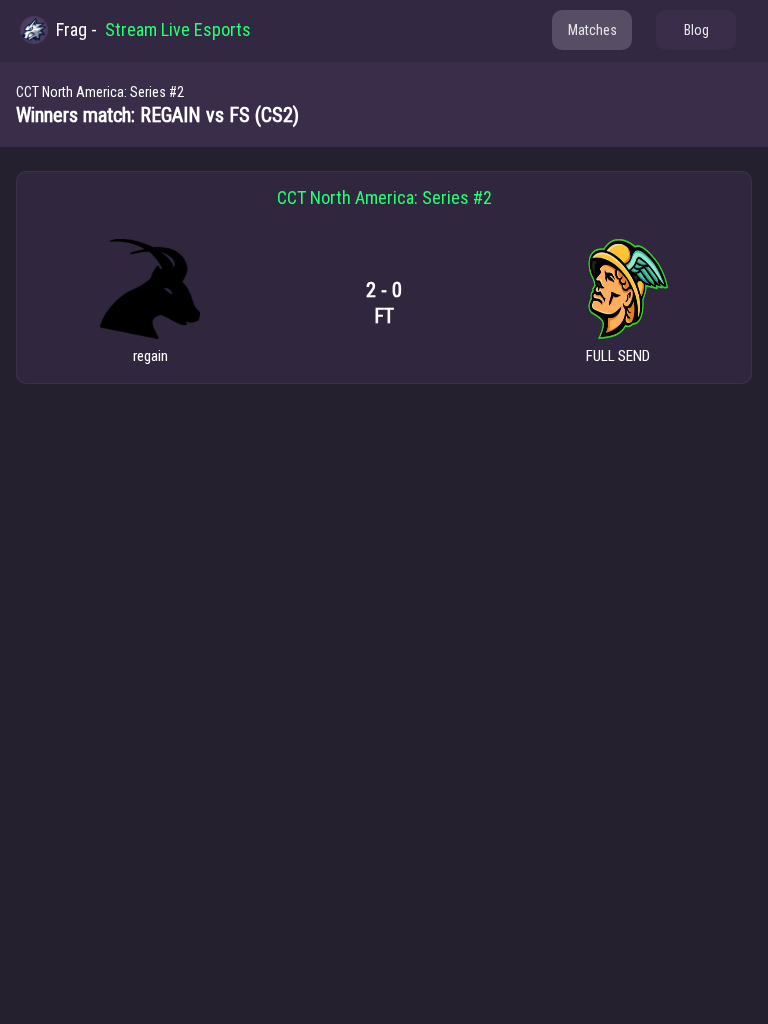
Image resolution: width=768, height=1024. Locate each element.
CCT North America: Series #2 (100, 92)
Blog (696, 30)
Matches (592, 30)
